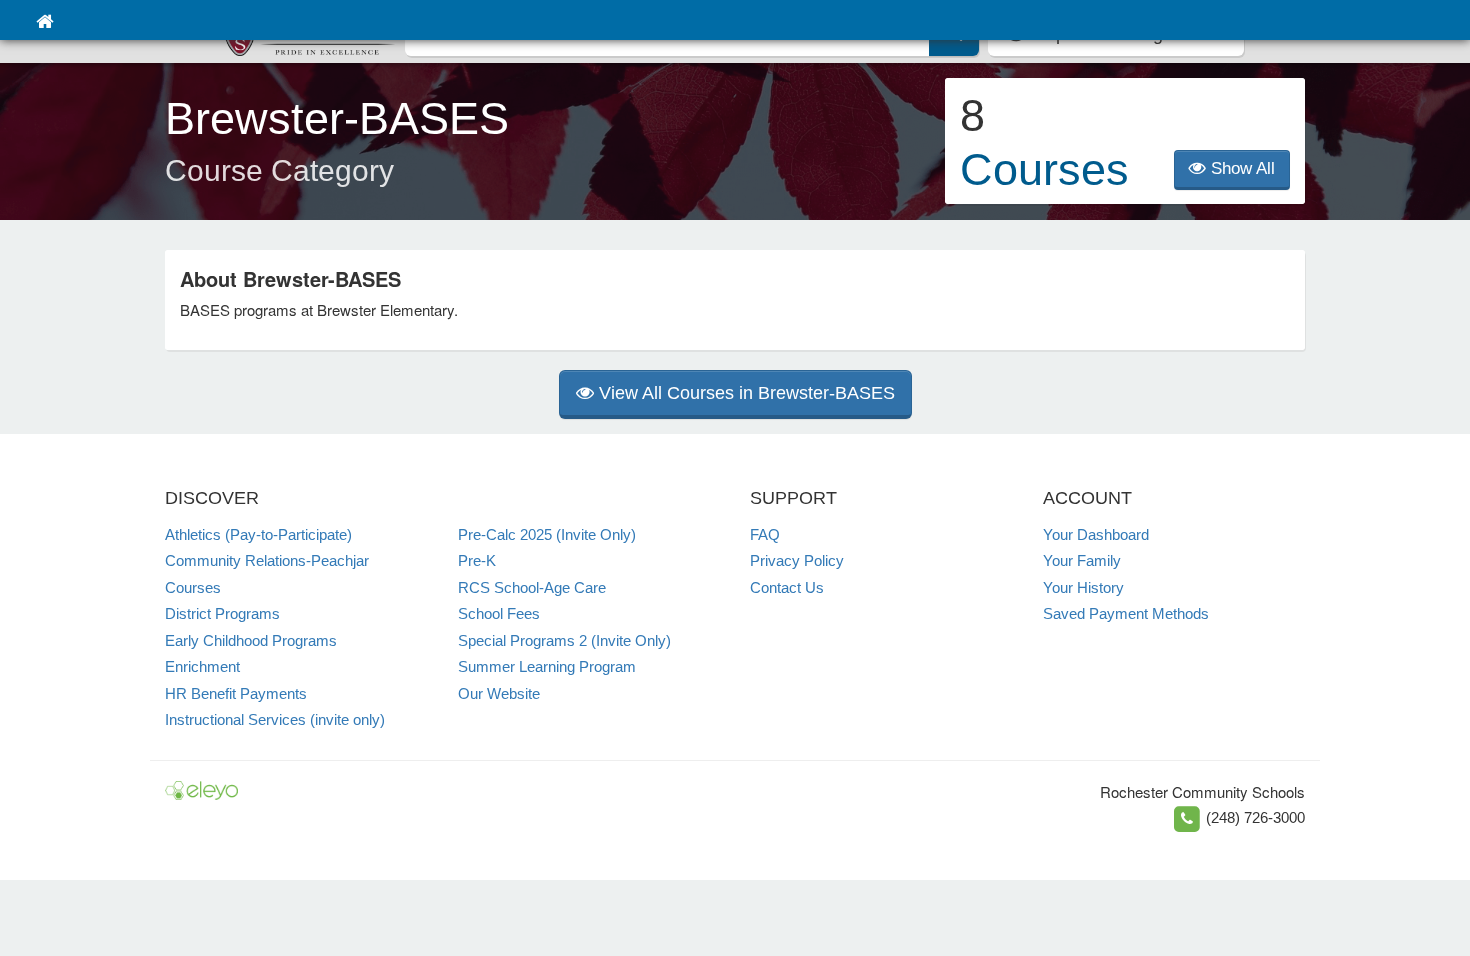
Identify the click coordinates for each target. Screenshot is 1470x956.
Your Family (1082, 560)
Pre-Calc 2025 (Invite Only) (547, 534)
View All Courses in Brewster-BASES (744, 393)
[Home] (44, 20)
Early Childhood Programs (251, 640)
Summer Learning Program (547, 666)
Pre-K (477, 560)
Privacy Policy (797, 560)
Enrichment (202, 666)
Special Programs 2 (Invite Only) (564, 640)
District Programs (222, 613)
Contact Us (787, 587)
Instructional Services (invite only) (275, 719)
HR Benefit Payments (236, 693)
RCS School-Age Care (532, 587)
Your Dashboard (1096, 534)
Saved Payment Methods (1126, 613)
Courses (193, 587)
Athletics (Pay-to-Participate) (258, 534)
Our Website (499, 693)
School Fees (499, 613)
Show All (1240, 168)
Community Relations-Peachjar (267, 560)
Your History (1083, 587)
